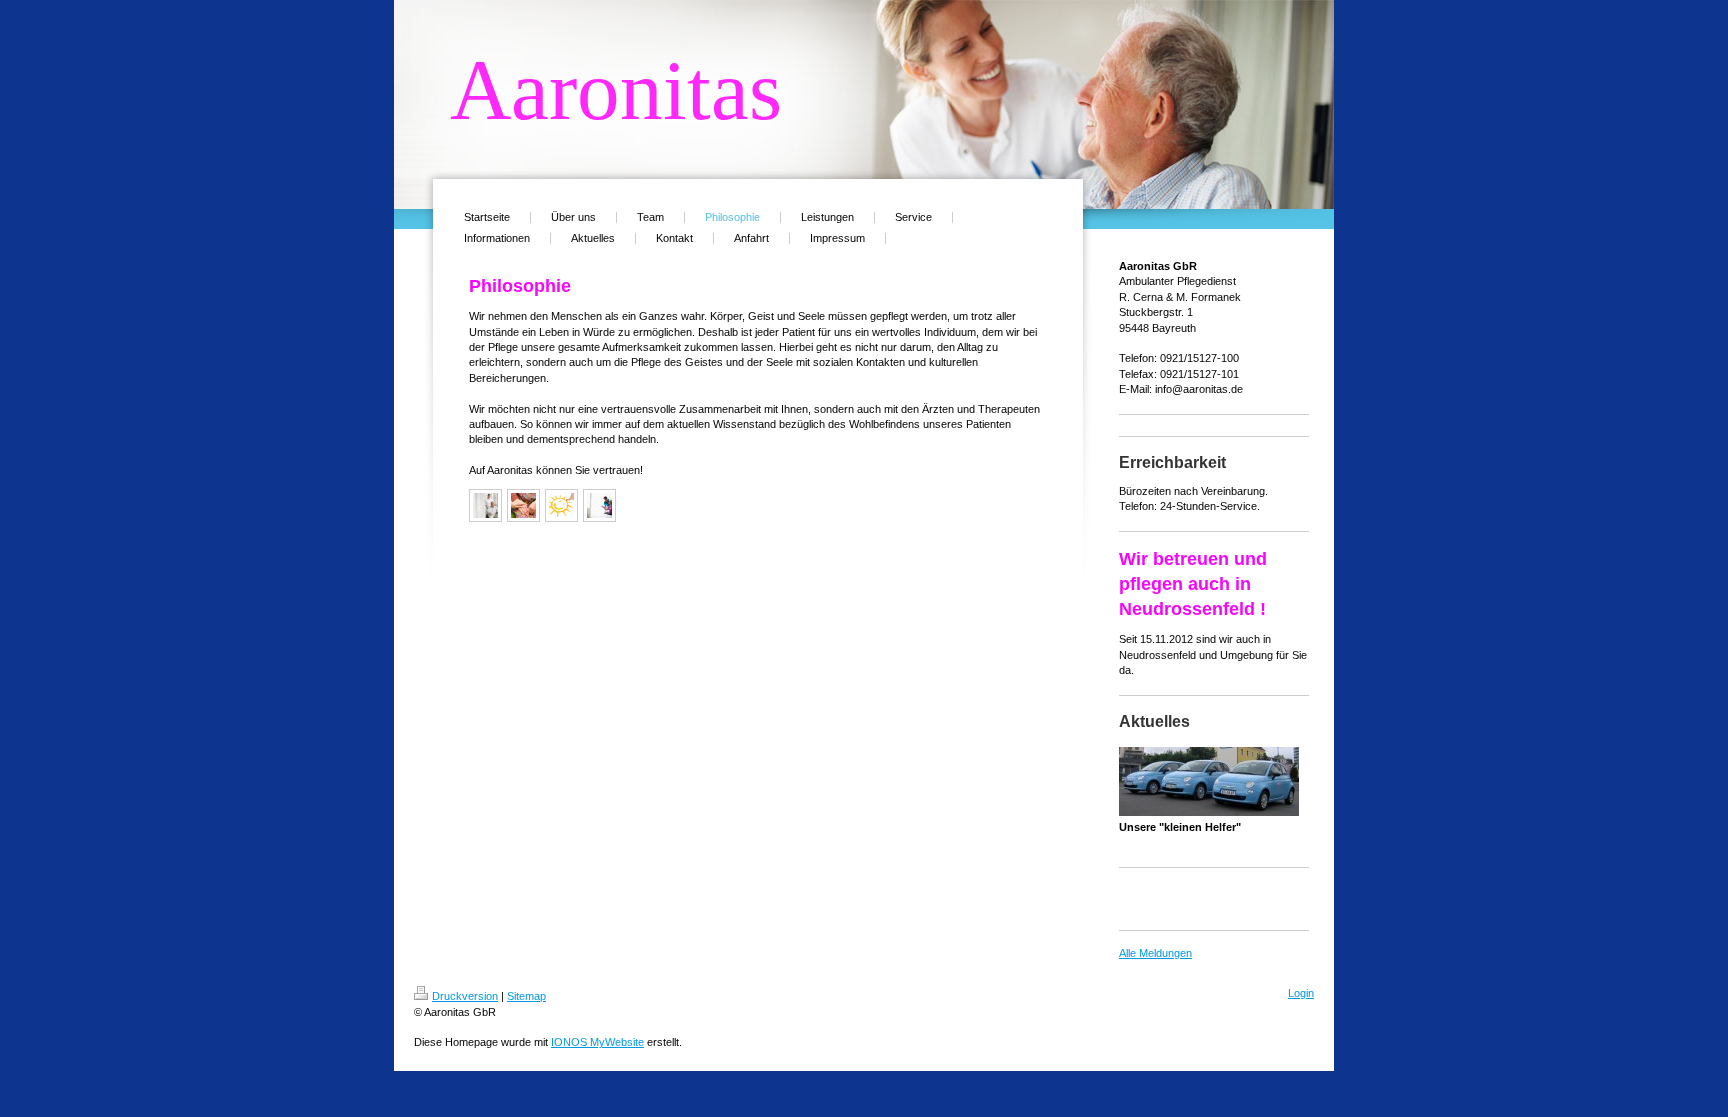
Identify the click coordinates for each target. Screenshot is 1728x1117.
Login (1301, 993)
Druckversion (465, 996)
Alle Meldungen (1155, 953)
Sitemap (526, 996)
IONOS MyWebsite (597, 1042)
